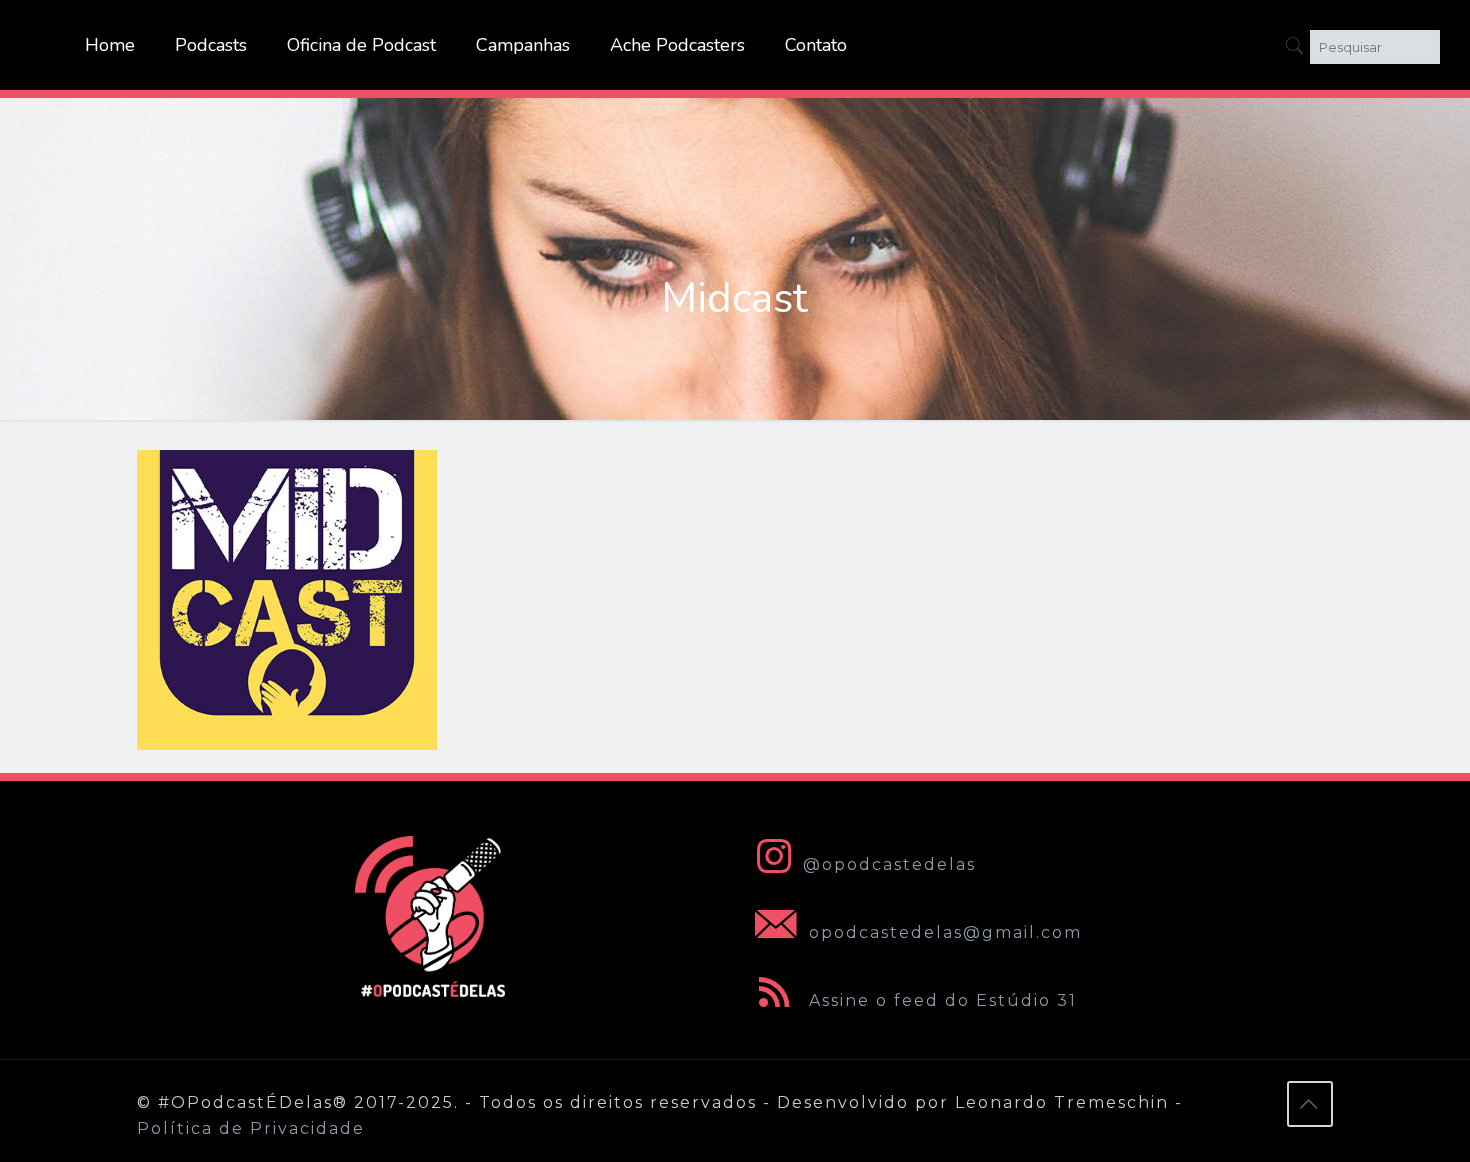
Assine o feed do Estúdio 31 (940, 1000)
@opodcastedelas (889, 864)
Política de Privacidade (251, 1128)
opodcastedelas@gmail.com (942, 932)
